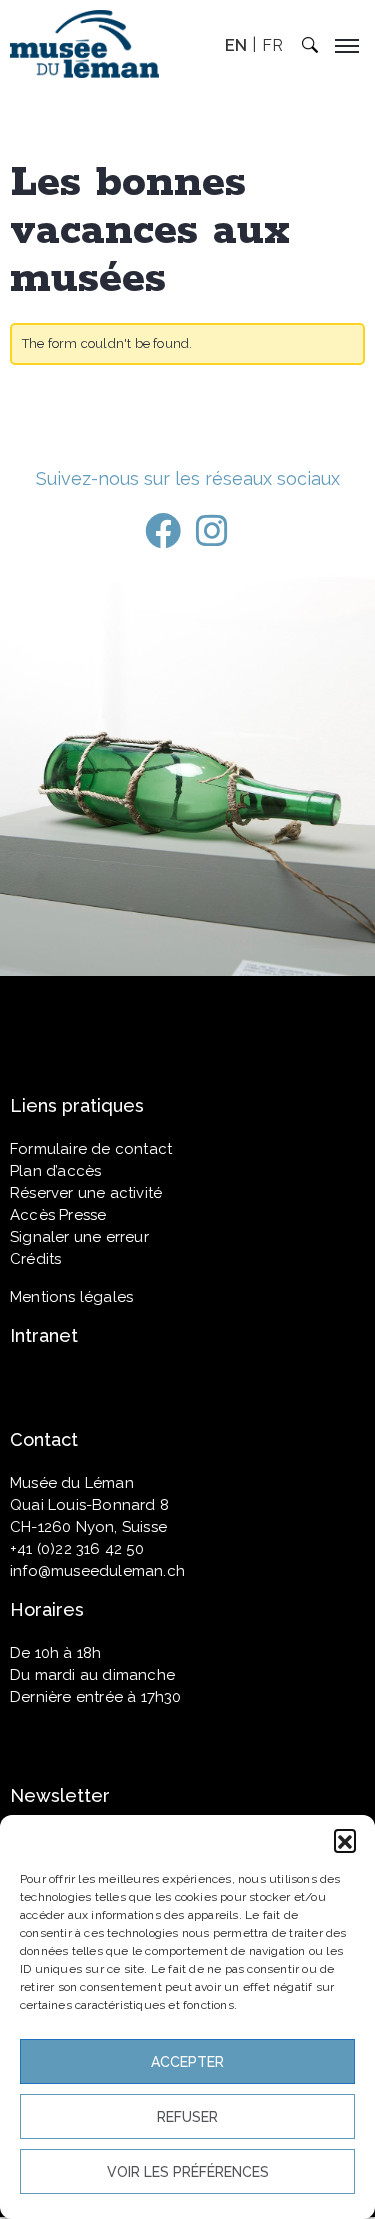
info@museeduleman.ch (97, 1571)
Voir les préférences (188, 2172)
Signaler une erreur (79, 1237)
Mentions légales (71, 1297)
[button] (345, 1840)
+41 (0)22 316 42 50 (77, 1549)
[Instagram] (211, 531)
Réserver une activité (86, 1193)
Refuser (187, 2117)
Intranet (44, 1335)
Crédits (35, 1259)
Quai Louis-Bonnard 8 (89, 1505)
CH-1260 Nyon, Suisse (88, 1527)
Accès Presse (58, 1215)
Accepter (187, 2062)
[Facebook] (163, 531)
